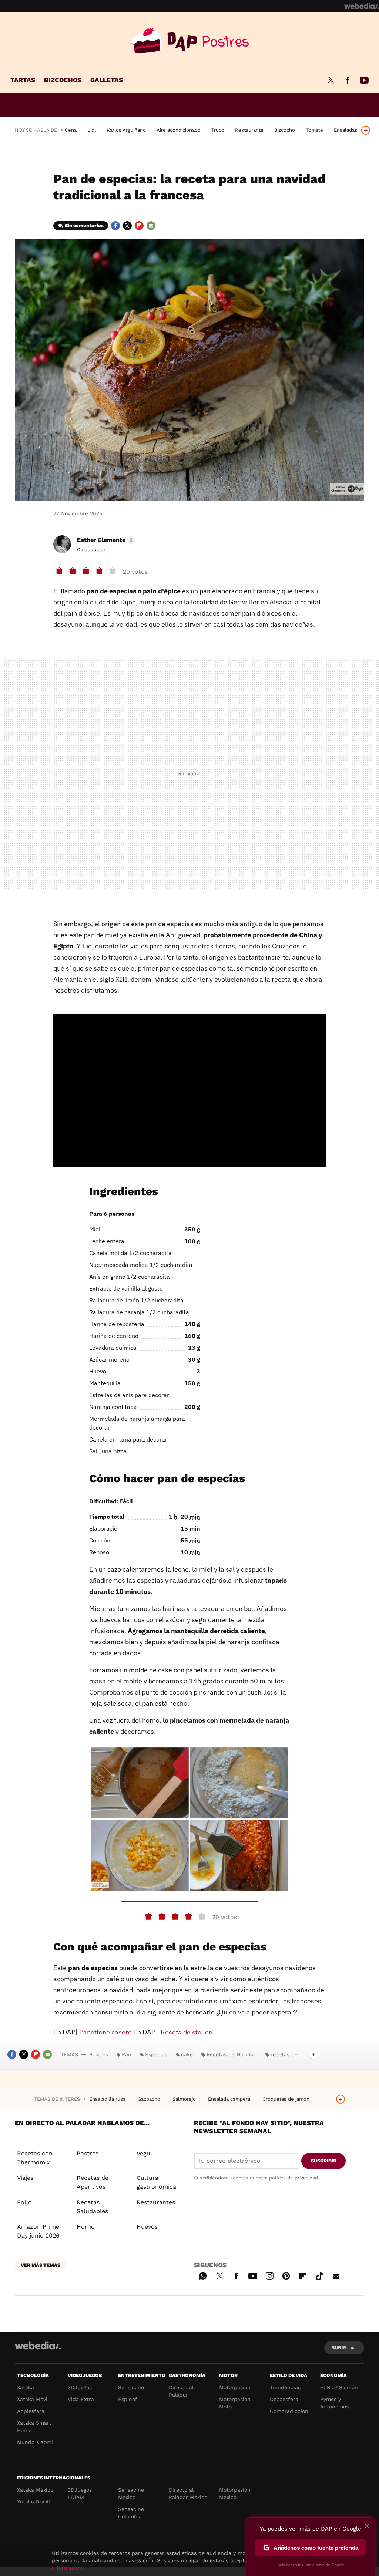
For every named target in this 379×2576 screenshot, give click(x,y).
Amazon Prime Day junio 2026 (38, 2231)
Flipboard (139, 226)
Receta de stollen (187, 2032)
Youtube (364, 80)
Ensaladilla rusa (108, 2099)
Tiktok (319, 2275)
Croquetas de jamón (287, 2099)
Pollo (24, 2202)
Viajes (25, 2178)
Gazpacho (150, 2099)
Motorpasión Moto (235, 2403)
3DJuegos (80, 2387)
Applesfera (31, 2411)
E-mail (151, 226)
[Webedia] (362, 6)
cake (187, 2054)
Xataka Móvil (33, 2399)
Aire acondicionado (179, 130)
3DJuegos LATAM (80, 2494)
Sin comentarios (84, 225)
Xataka (26, 2387)
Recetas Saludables (92, 2207)
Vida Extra (81, 2399)
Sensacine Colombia (131, 2513)
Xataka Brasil (33, 2502)
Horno (86, 2227)
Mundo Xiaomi (35, 2442)
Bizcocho (285, 130)
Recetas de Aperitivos (93, 2182)
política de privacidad (294, 2178)
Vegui (144, 2153)
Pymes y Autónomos (334, 2403)
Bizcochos (63, 80)
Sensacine (131, 2387)
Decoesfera (284, 2399)
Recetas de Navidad (232, 2054)
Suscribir (324, 2161)
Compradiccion (289, 2411)
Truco (218, 130)
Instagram (269, 2275)
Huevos (147, 2227)
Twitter (331, 80)
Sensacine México (131, 2494)
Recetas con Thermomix (35, 2158)
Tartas (23, 80)
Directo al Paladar (181, 2391)
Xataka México (35, 2490)
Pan (127, 2054)
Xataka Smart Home (34, 2427)
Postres (189, 41)
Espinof (128, 2399)
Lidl (92, 130)
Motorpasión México (235, 2494)
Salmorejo (185, 2099)
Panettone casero (105, 2032)
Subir (339, 2348)
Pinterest (286, 2275)
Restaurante (249, 130)
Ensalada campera (230, 2099)
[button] (105, 540)
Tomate (314, 130)
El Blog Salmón (339, 2387)
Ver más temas (41, 2265)
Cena (71, 130)
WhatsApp (203, 2275)
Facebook (348, 80)
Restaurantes (156, 2202)
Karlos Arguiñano (126, 130)
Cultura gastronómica (156, 2182)
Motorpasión (235, 2387)
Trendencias (285, 2387)
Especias (156, 2054)
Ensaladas (346, 130)
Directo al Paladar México (188, 2494)
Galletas (107, 80)
